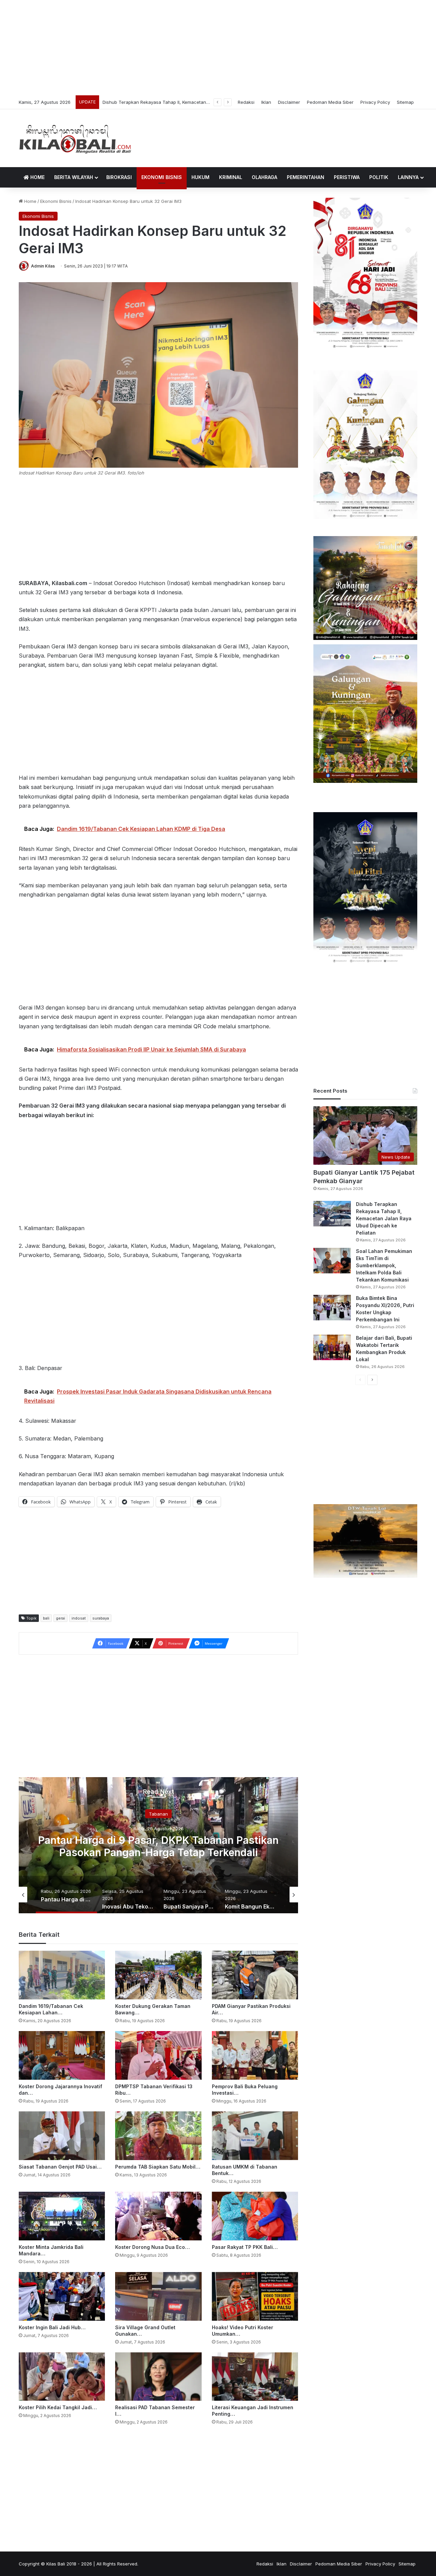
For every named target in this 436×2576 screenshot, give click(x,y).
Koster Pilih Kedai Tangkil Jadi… (58, 2407)
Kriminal (231, 177)
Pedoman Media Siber (330, 102)
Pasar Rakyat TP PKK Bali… (245, 2247)
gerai (60, 1618)
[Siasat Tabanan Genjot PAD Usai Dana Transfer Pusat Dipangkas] (62, 2136)
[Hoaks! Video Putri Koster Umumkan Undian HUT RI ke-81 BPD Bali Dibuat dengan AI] (255, 2296)
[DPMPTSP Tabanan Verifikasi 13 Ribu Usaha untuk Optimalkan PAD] (158, 2055)
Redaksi (246, 102)
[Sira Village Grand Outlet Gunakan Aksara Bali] (158, 2296)
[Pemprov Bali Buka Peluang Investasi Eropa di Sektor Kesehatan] (255, 2055)
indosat (79, 1618)
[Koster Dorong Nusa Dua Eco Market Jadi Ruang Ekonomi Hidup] (158, 2216)
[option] (48, 1895)
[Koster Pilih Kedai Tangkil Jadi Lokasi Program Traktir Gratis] (62, 2377)
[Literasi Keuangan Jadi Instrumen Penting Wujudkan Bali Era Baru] (255, 2377)
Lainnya (408, 177)
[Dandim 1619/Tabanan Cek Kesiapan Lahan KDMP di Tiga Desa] (62, 1975)
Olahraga (264, 177)
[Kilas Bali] (75, 138)
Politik (379, 177)
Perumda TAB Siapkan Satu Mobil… (158, 2167)
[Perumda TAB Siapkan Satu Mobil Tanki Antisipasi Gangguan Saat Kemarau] (158, 2136)
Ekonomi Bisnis (162, 177)
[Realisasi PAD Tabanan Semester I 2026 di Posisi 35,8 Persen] (158, 2377)
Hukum (200, 177)
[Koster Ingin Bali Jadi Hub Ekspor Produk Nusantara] (62, 2296)
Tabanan (76, 1814)
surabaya (101, 1618)
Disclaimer (289, 102)
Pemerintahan (306, 177)
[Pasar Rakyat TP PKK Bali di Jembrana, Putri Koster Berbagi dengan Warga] (255, 2216)
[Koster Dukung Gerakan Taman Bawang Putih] (158, 1975)
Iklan (266, 102)
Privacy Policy (375, 102)
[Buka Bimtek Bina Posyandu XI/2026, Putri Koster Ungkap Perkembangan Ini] (332, 1308)
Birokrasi (119, 177)
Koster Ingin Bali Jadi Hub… (52, 2327)
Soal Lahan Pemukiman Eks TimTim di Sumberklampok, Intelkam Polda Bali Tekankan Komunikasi (205, 102)
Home (37, 177)
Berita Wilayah (74, 177)
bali (46, 1618)
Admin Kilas (43, 266)
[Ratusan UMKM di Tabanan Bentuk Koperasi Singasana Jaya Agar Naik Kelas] (255, 2136)
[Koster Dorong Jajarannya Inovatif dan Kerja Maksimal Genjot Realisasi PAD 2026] (62, 2055)
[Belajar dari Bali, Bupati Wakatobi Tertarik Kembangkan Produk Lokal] (332, 1347)
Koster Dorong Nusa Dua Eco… (152, 2247)
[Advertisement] (218, 48)
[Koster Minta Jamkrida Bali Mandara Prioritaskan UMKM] (62, 2216)
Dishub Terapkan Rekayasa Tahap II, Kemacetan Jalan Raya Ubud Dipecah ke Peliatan (384, 1218)
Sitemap (405, 102)
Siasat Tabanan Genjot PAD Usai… (60, 2167)
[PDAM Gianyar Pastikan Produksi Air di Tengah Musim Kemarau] (255, 1975)
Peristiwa (347, 177)
